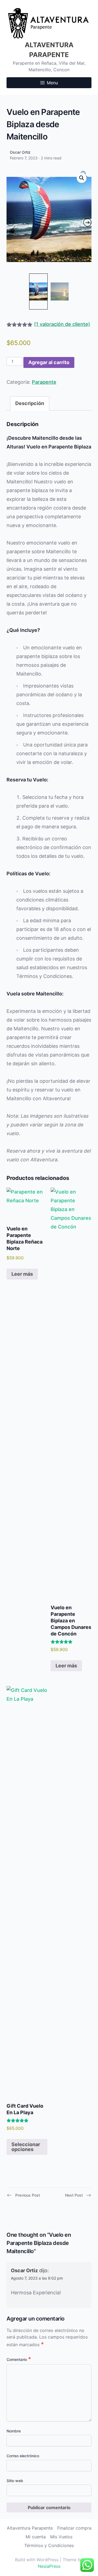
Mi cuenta (36, 2537)
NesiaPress (49, 2566)
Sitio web (15, 2481)
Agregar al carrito (49, 362)
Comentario (19, 2359)
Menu (52, 83)
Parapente (44, 382)
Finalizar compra (74, 2528)
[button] (82, 178)
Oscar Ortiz (20, 152)
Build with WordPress (37, 2560)
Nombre (14, 2431)
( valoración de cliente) (62, 324)
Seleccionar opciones (26, 2147)
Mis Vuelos (61, 2537)
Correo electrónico (23, 2456)
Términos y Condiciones (49, 2545)
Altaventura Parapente (30, 2528)
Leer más (22, 1274)
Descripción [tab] (30, 403)
